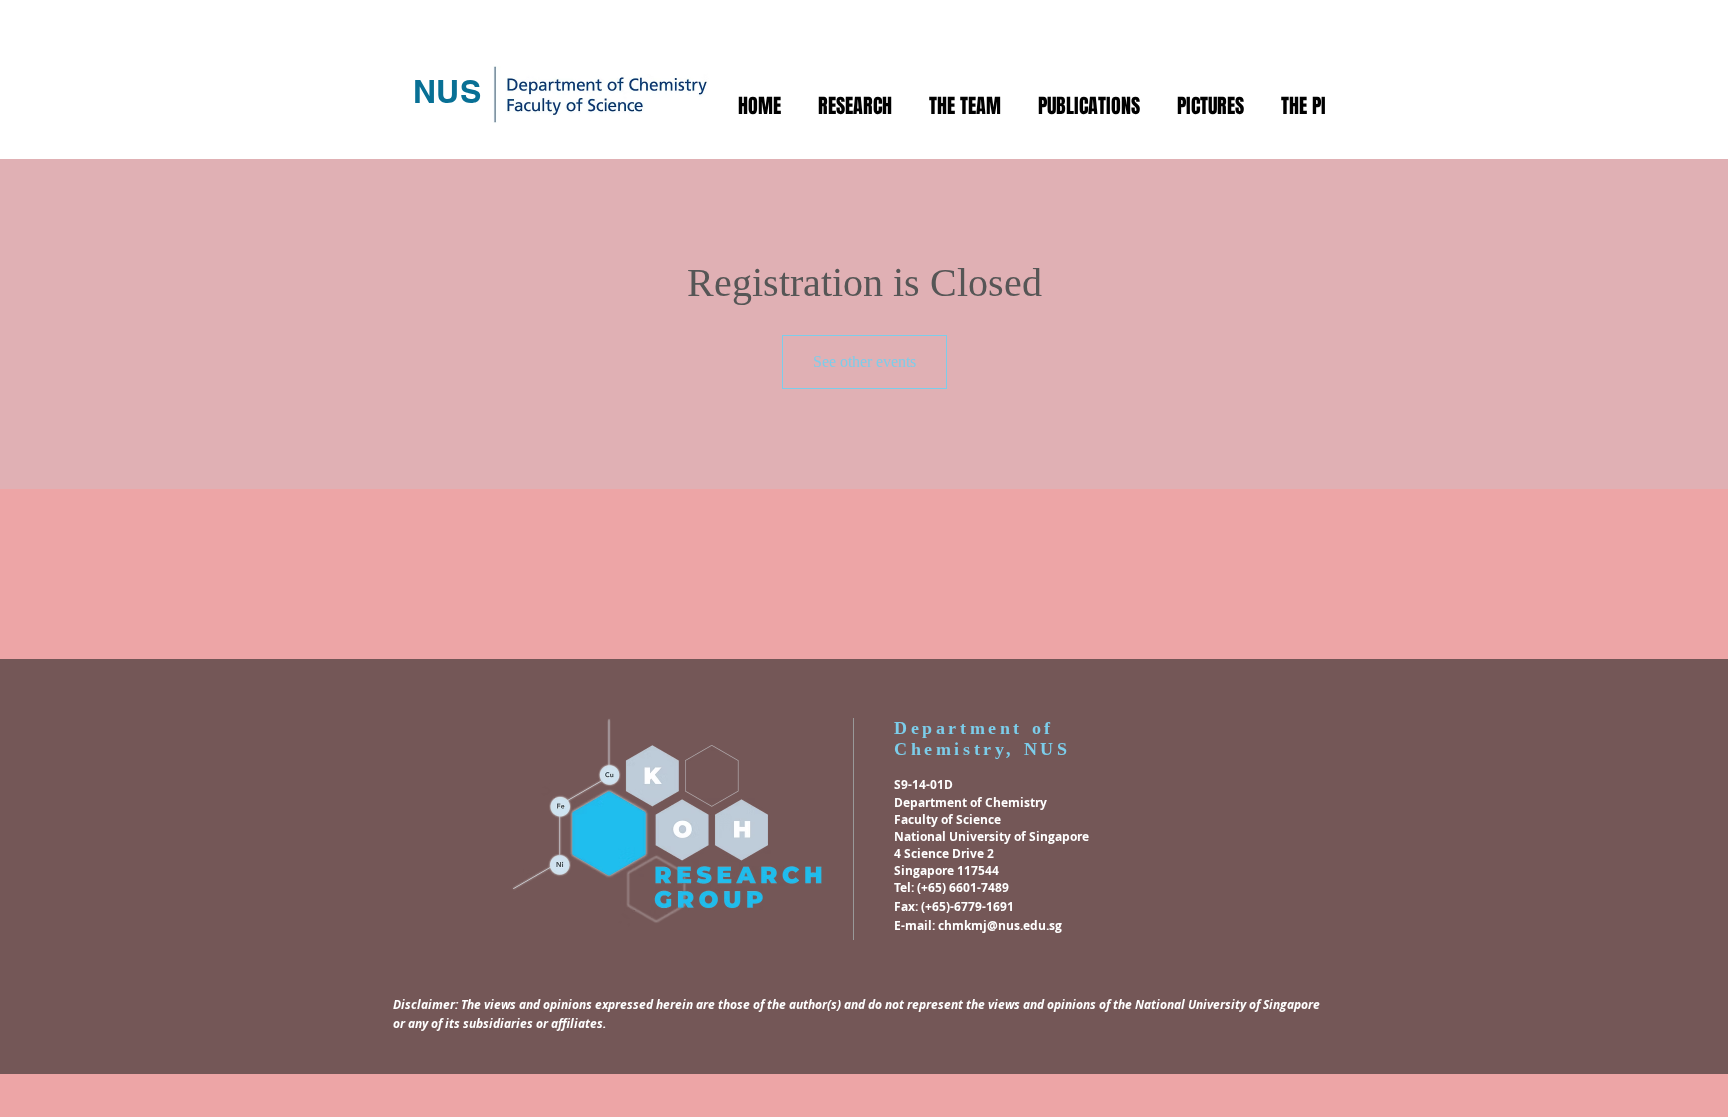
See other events (864, 361)
